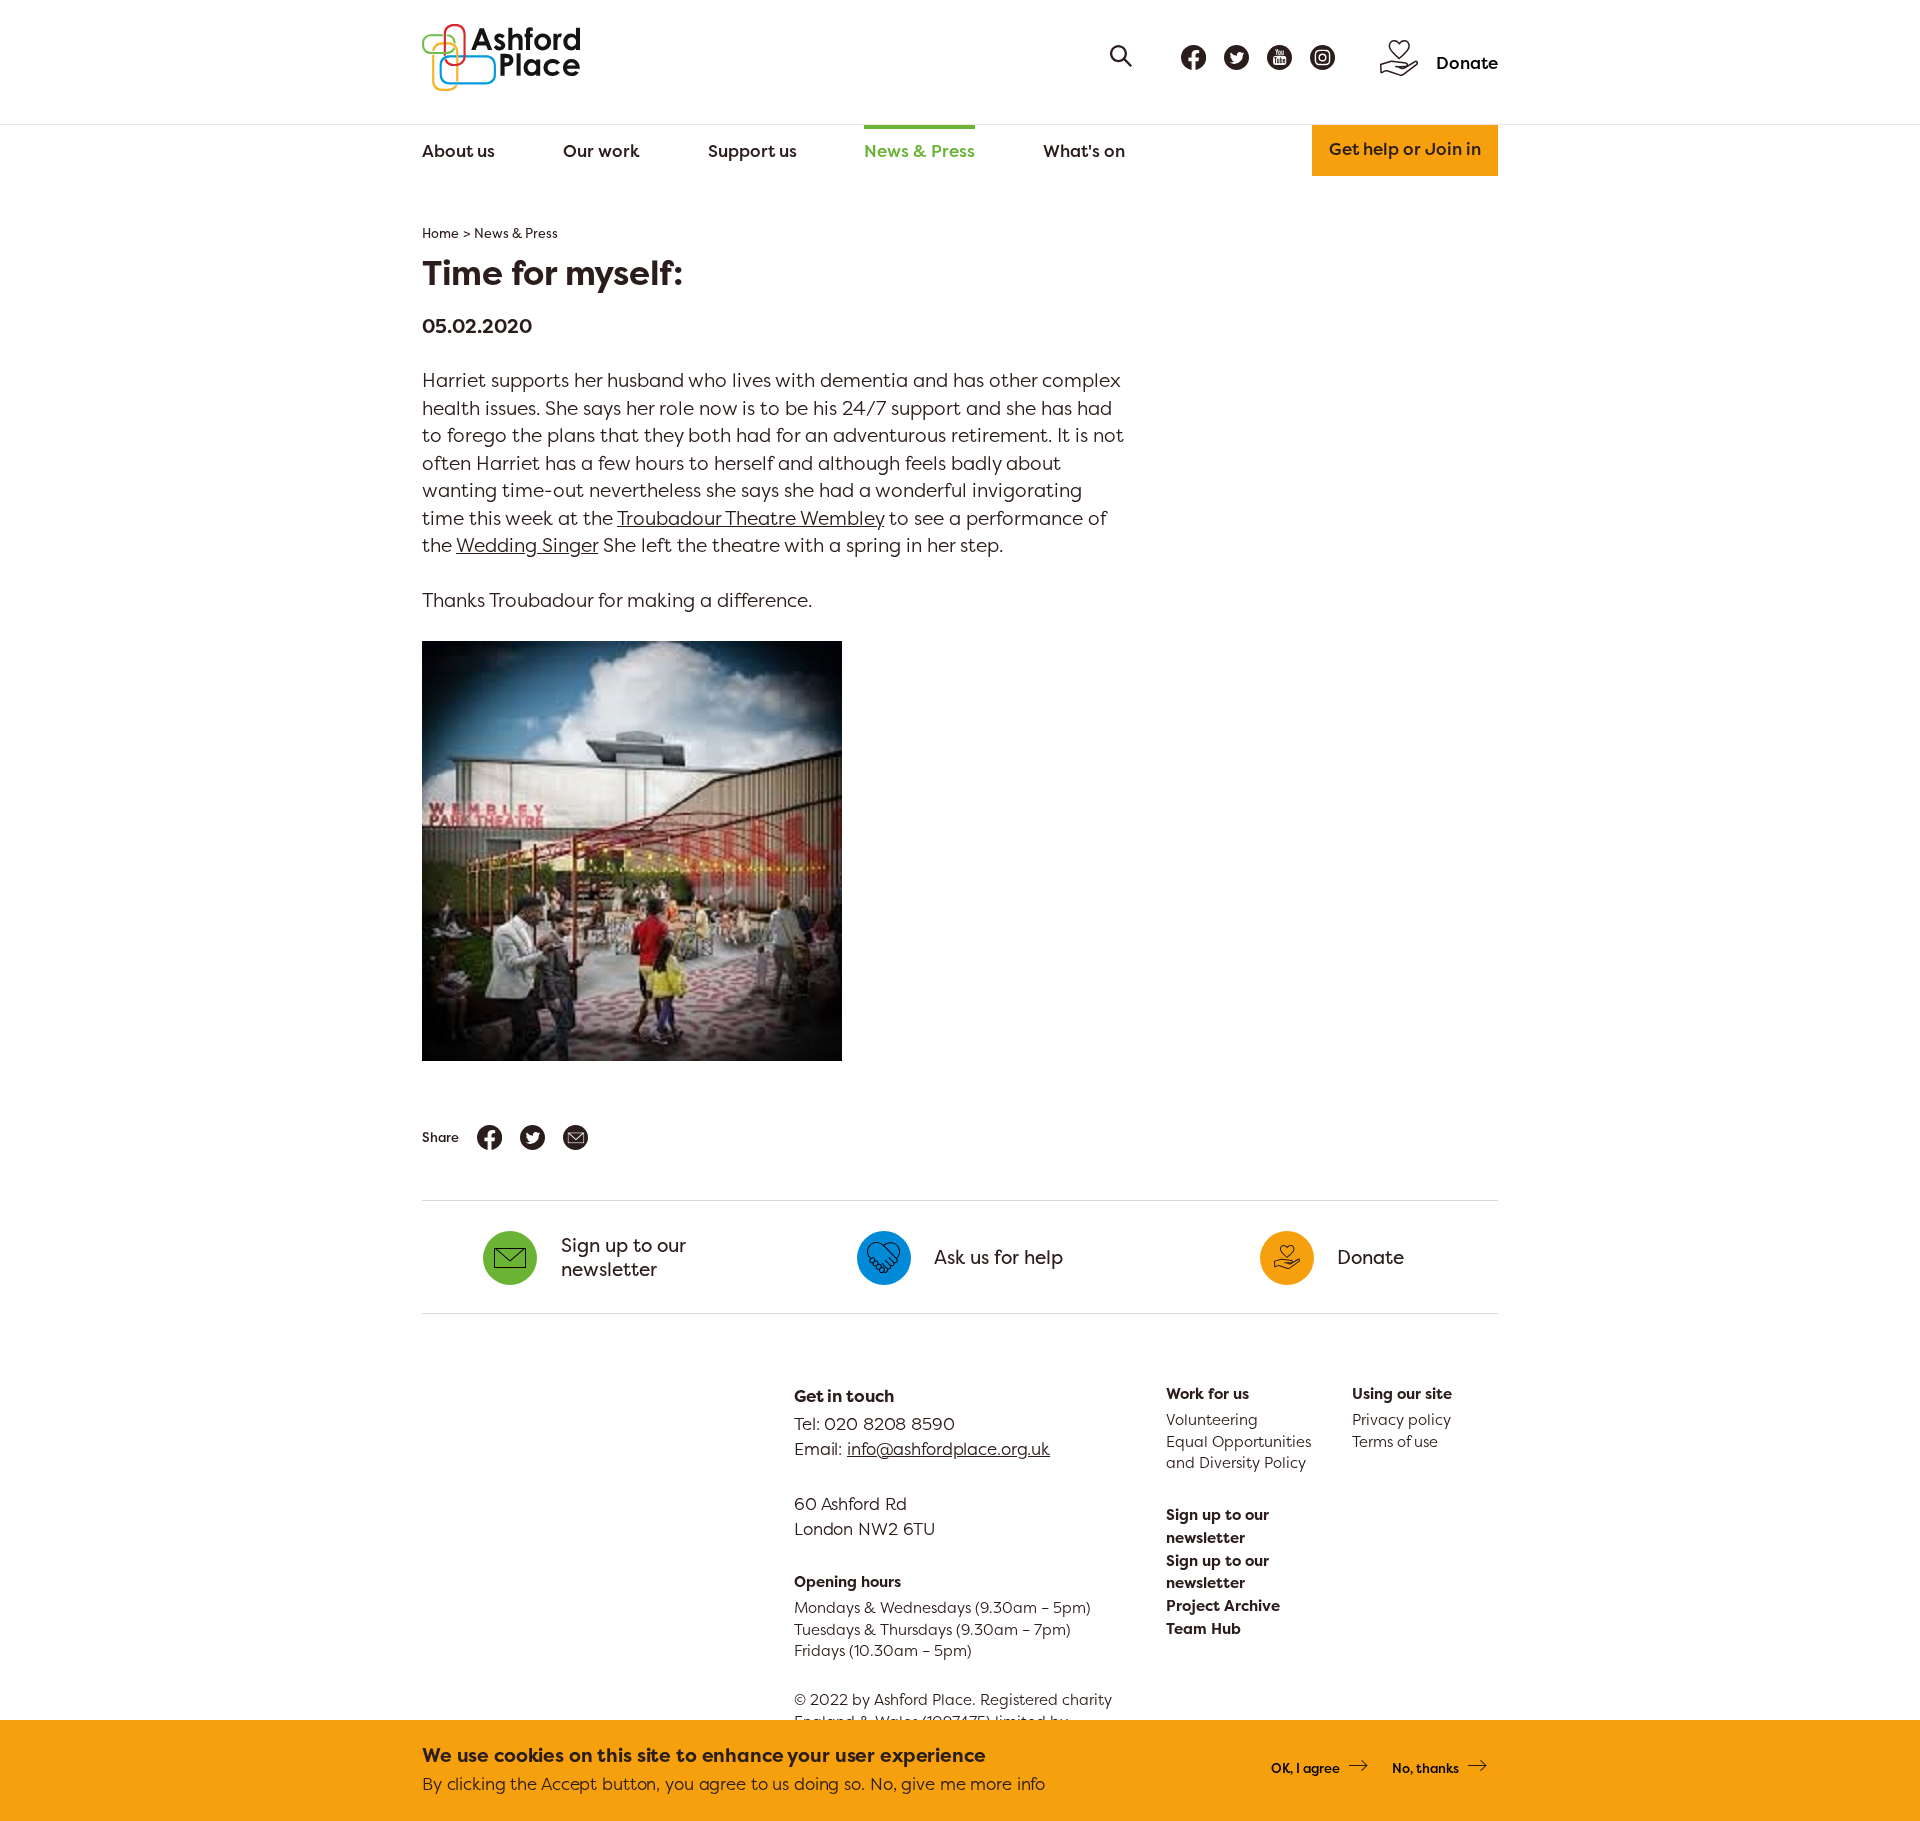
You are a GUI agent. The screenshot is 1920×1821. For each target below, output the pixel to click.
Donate (1467, 62)
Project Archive (1223, 1606)
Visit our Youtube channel (1279, 57)
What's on (1084, 150)
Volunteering (1212, 1419)
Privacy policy (1401, 1419)
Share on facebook (489, 1137)
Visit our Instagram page (1322, 57)
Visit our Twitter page (1236, 57)
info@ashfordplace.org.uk (948, 1448)
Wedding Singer (527, 545)
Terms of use (1395, 1441)
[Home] (501, 58)
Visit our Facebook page (1193, 57)
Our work (601, 150)
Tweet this (532, 1137)
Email (575, 1137)
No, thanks (1425, 1768)
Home (440, 233)
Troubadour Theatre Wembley (750, 518)
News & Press (919, 150)
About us (458, 150)
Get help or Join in (1405, 148)
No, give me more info (957, 1782)
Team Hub (1203, 1629)
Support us (752, 150)
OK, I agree (1305, 1768)
